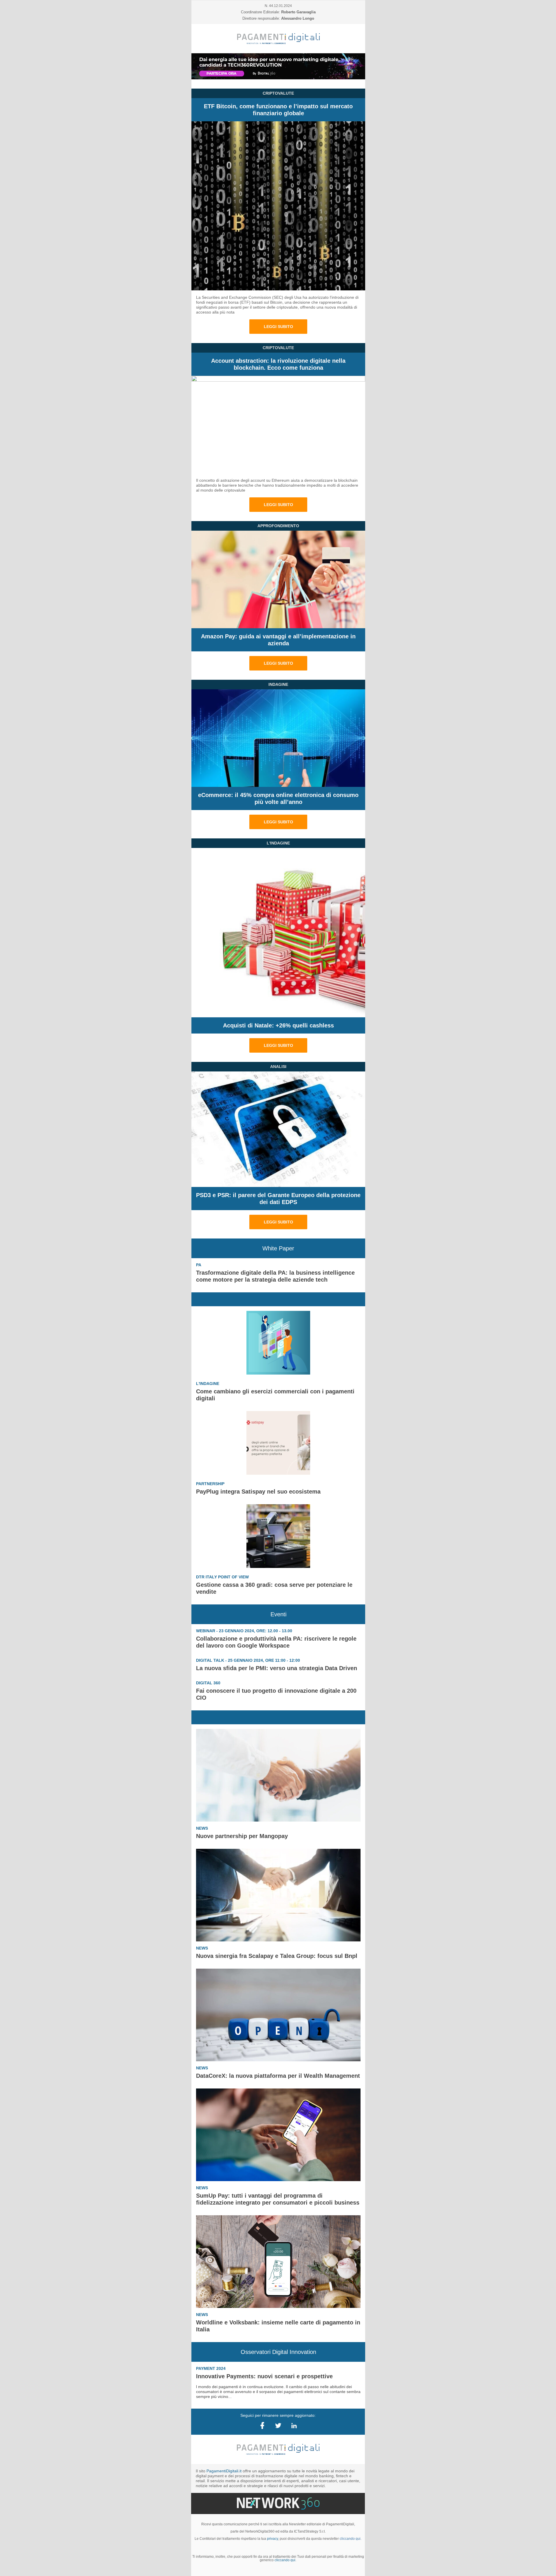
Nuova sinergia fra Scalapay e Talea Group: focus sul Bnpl (277, 1956)
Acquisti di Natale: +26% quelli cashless (278, 1025)
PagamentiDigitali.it (224, 2471)
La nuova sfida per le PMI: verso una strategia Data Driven (277, 1668)
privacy (272, 2539)
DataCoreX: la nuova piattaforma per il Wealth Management (278, 2076)
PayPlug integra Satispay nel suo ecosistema (258, 1492)
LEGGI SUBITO (278, 327)
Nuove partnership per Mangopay (242, 1836)
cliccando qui (285, 2560)
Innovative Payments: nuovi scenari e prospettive (264, 2376)
